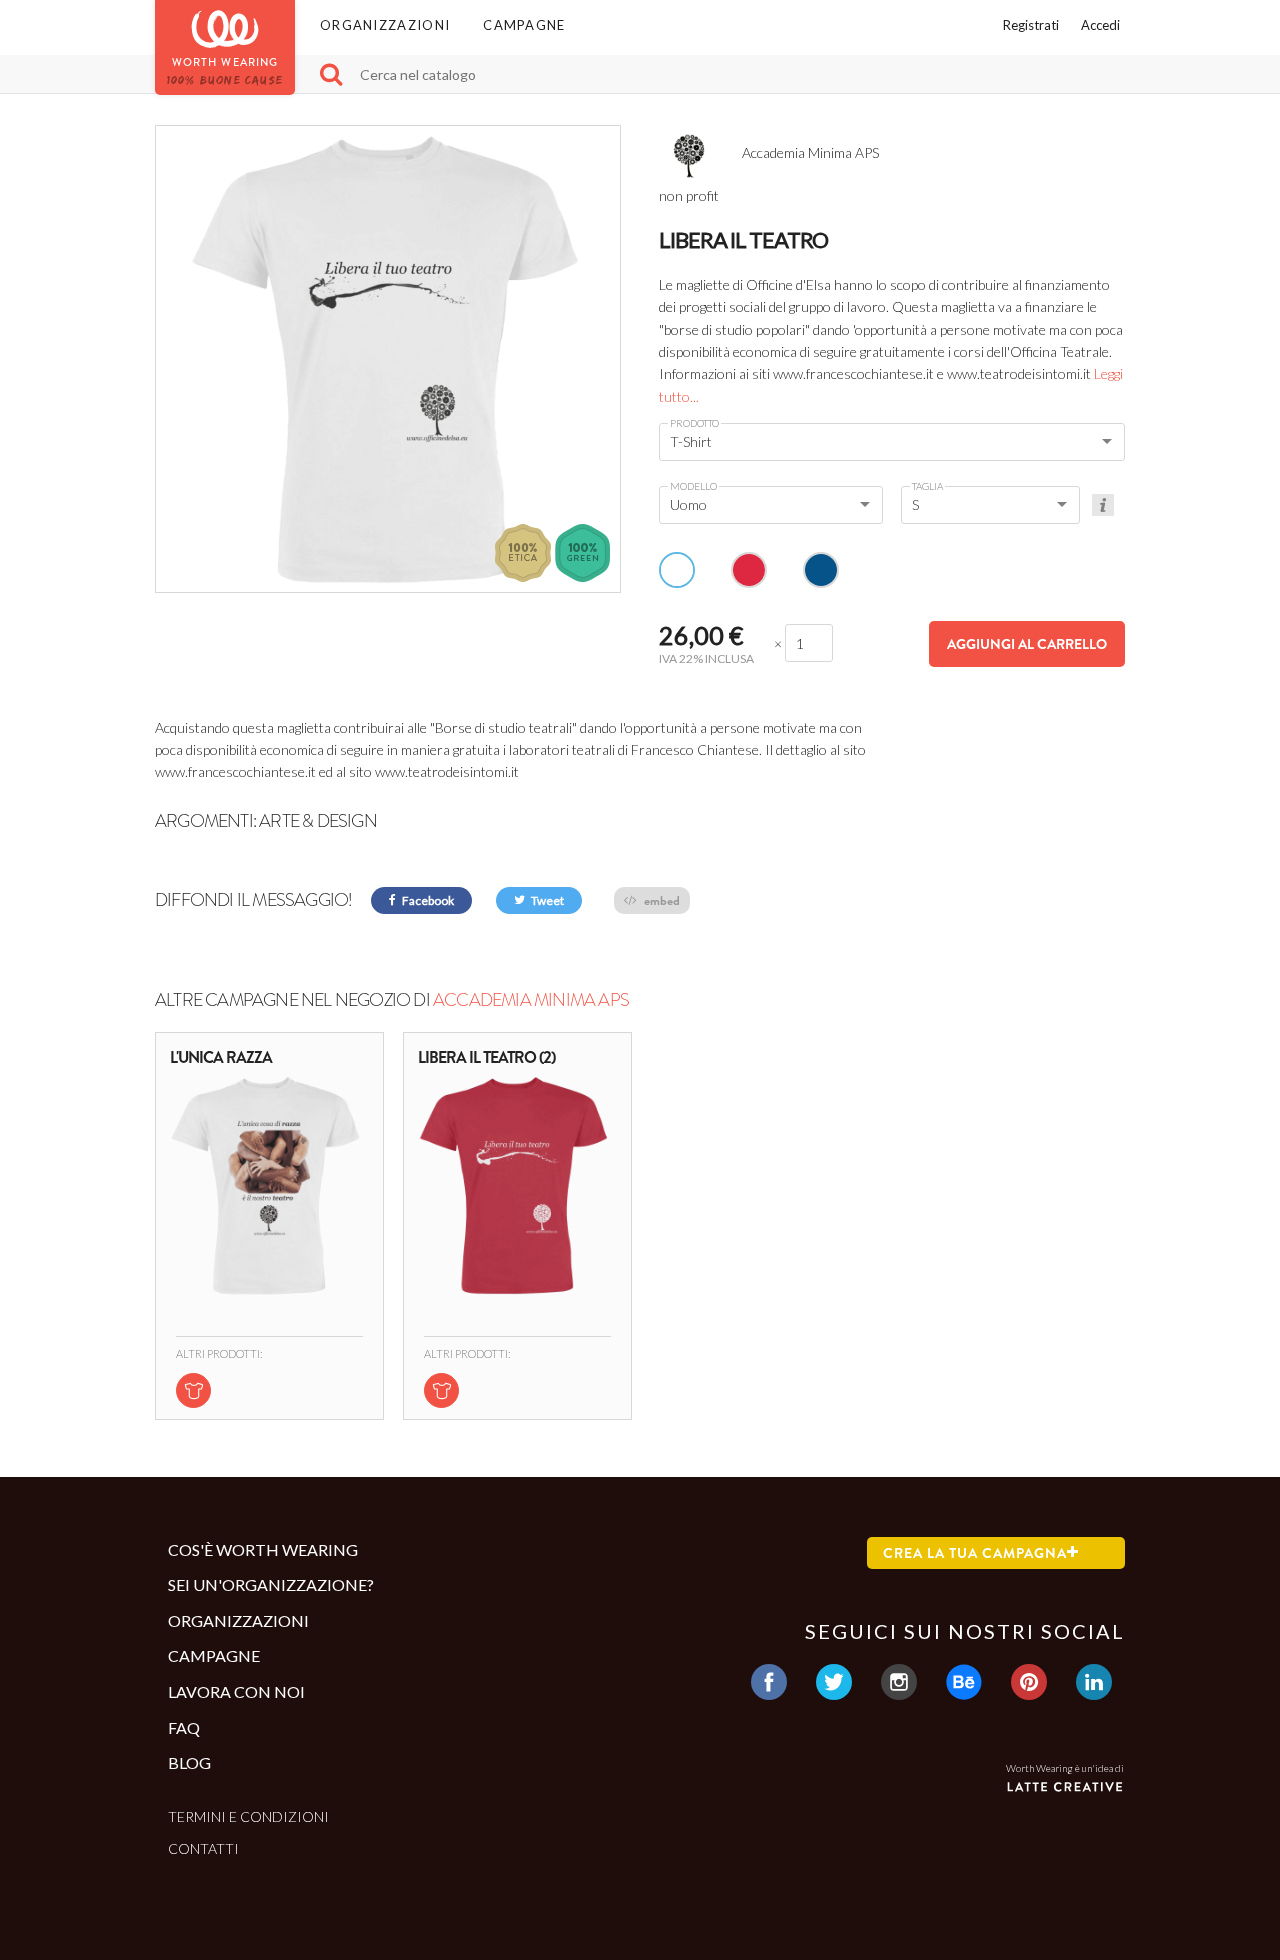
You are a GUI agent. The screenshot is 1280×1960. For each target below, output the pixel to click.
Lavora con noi (236, 1691)
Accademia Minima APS (531, 1000)
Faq (184, 1727)
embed (660, 900)
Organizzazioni (385, 25)
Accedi (1100, 25)
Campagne (524, 25)
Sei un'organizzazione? (271, 1584)
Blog (189, 1762)
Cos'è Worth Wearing (263, 1549)
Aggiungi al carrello (1027, 644)
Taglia (927, 486)
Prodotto (694, 423)
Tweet (546, 900)
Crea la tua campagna (975, 1553)
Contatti (203, 1848)
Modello (693, 486)
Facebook (427, 900)
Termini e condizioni (248, 1816)
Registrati (1031, 25)
